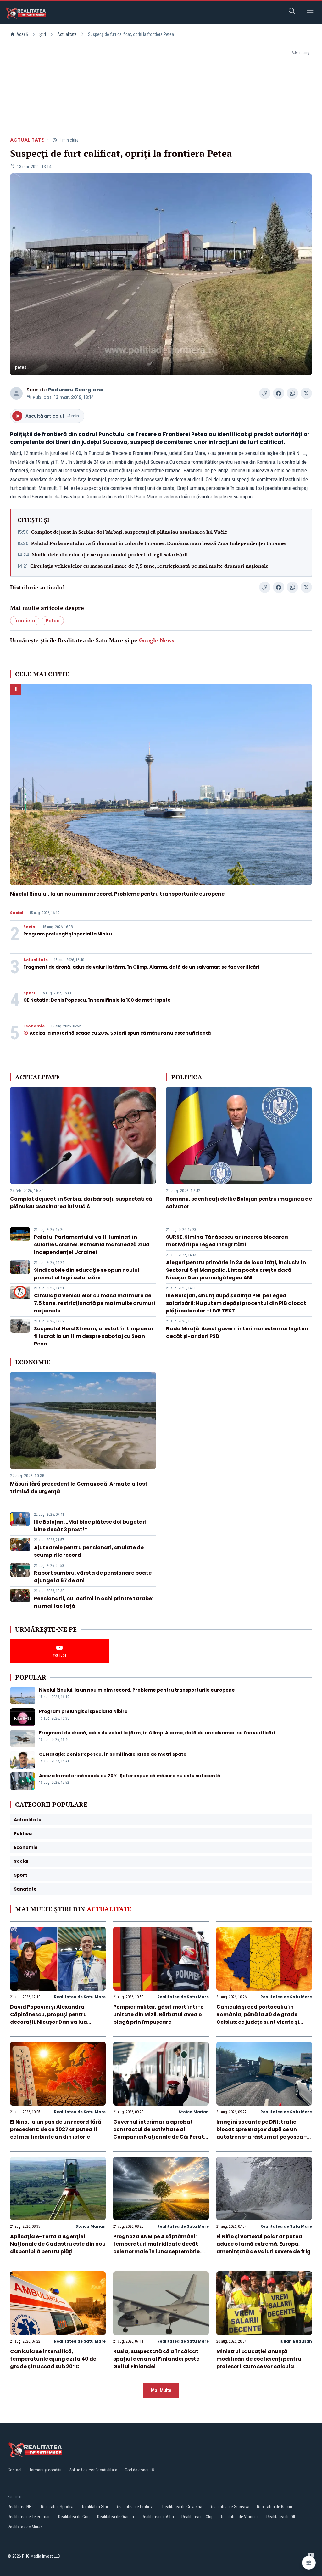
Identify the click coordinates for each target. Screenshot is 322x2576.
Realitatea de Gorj (74, 2517)
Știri (43, 34)
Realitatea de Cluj (197, 2517)
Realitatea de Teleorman (29, 2517)
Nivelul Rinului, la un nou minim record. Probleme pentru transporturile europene (117, 894)
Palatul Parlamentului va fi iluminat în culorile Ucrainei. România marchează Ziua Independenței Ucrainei (159, 543)
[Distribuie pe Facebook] (279, 393)
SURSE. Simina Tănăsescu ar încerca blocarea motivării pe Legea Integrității (227, 1241)
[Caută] (292, 12)
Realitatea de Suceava (230, 2507)
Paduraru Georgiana (76, 390)
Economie (34, 1026)
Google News (157, 640)
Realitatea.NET (20, 2507)
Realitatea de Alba (158, 2517)
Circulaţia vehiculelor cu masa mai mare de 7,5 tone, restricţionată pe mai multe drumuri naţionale (149, 566)
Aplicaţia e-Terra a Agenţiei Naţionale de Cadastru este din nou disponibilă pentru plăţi (58, 2244)
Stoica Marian (194, 2112)
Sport (29, 993)
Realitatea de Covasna (182, 2507)
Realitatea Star (95, 2507)
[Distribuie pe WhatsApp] (292, 393)
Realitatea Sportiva (58, 2507)
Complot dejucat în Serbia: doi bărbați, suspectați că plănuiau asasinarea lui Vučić (129, 532)
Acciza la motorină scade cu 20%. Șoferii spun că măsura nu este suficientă (120, 1033)
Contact (15, 2470)
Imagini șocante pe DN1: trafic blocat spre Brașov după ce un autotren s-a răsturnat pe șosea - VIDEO (262, 2133)
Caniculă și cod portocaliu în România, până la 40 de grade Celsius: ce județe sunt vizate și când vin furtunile (258, 2018)
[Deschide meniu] (310, 12)
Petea (53, 621)
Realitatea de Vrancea (239, 2517)
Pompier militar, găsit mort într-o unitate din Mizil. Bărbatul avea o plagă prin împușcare (158, 2014)
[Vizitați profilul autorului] (16, 393)
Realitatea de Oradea (116, 2517)
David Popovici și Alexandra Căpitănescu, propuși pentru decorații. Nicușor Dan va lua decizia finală (49, 2018)
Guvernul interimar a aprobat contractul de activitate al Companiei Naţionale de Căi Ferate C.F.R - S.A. (160, 2133)
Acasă (22, 34)
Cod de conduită (139, 2470)
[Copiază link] (265, 393)
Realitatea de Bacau (275, 2507)
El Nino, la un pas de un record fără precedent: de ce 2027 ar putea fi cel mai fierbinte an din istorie (56, 2129)
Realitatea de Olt (281, 2517)
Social (17, 913)
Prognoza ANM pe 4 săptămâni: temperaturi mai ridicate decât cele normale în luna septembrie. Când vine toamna (157, 2248)
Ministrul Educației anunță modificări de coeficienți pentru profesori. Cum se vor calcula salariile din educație (259, 2363)
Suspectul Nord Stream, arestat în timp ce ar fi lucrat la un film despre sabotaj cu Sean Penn (94, 1336)
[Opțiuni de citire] (309, 2563)
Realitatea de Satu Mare (80, 1997)
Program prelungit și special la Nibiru (68, 934)
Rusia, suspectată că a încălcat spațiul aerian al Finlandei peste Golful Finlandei (156, 2359)
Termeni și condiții (45, 2470)
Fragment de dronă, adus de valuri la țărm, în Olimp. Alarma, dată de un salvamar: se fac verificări (141, 967)
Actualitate (67, 34)
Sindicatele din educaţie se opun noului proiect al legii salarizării (110, 554)
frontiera (25, 621)
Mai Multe (161, 2390)
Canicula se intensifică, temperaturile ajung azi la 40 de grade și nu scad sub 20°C (53, 2359)
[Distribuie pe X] (306, 393)
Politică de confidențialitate (93, 2470)
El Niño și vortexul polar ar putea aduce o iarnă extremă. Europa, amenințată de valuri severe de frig (264, 2244)
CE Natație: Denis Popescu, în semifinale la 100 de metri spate (97, 1000)
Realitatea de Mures (25, 2527)
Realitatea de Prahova (135, 2507)
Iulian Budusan (296, 2341)
